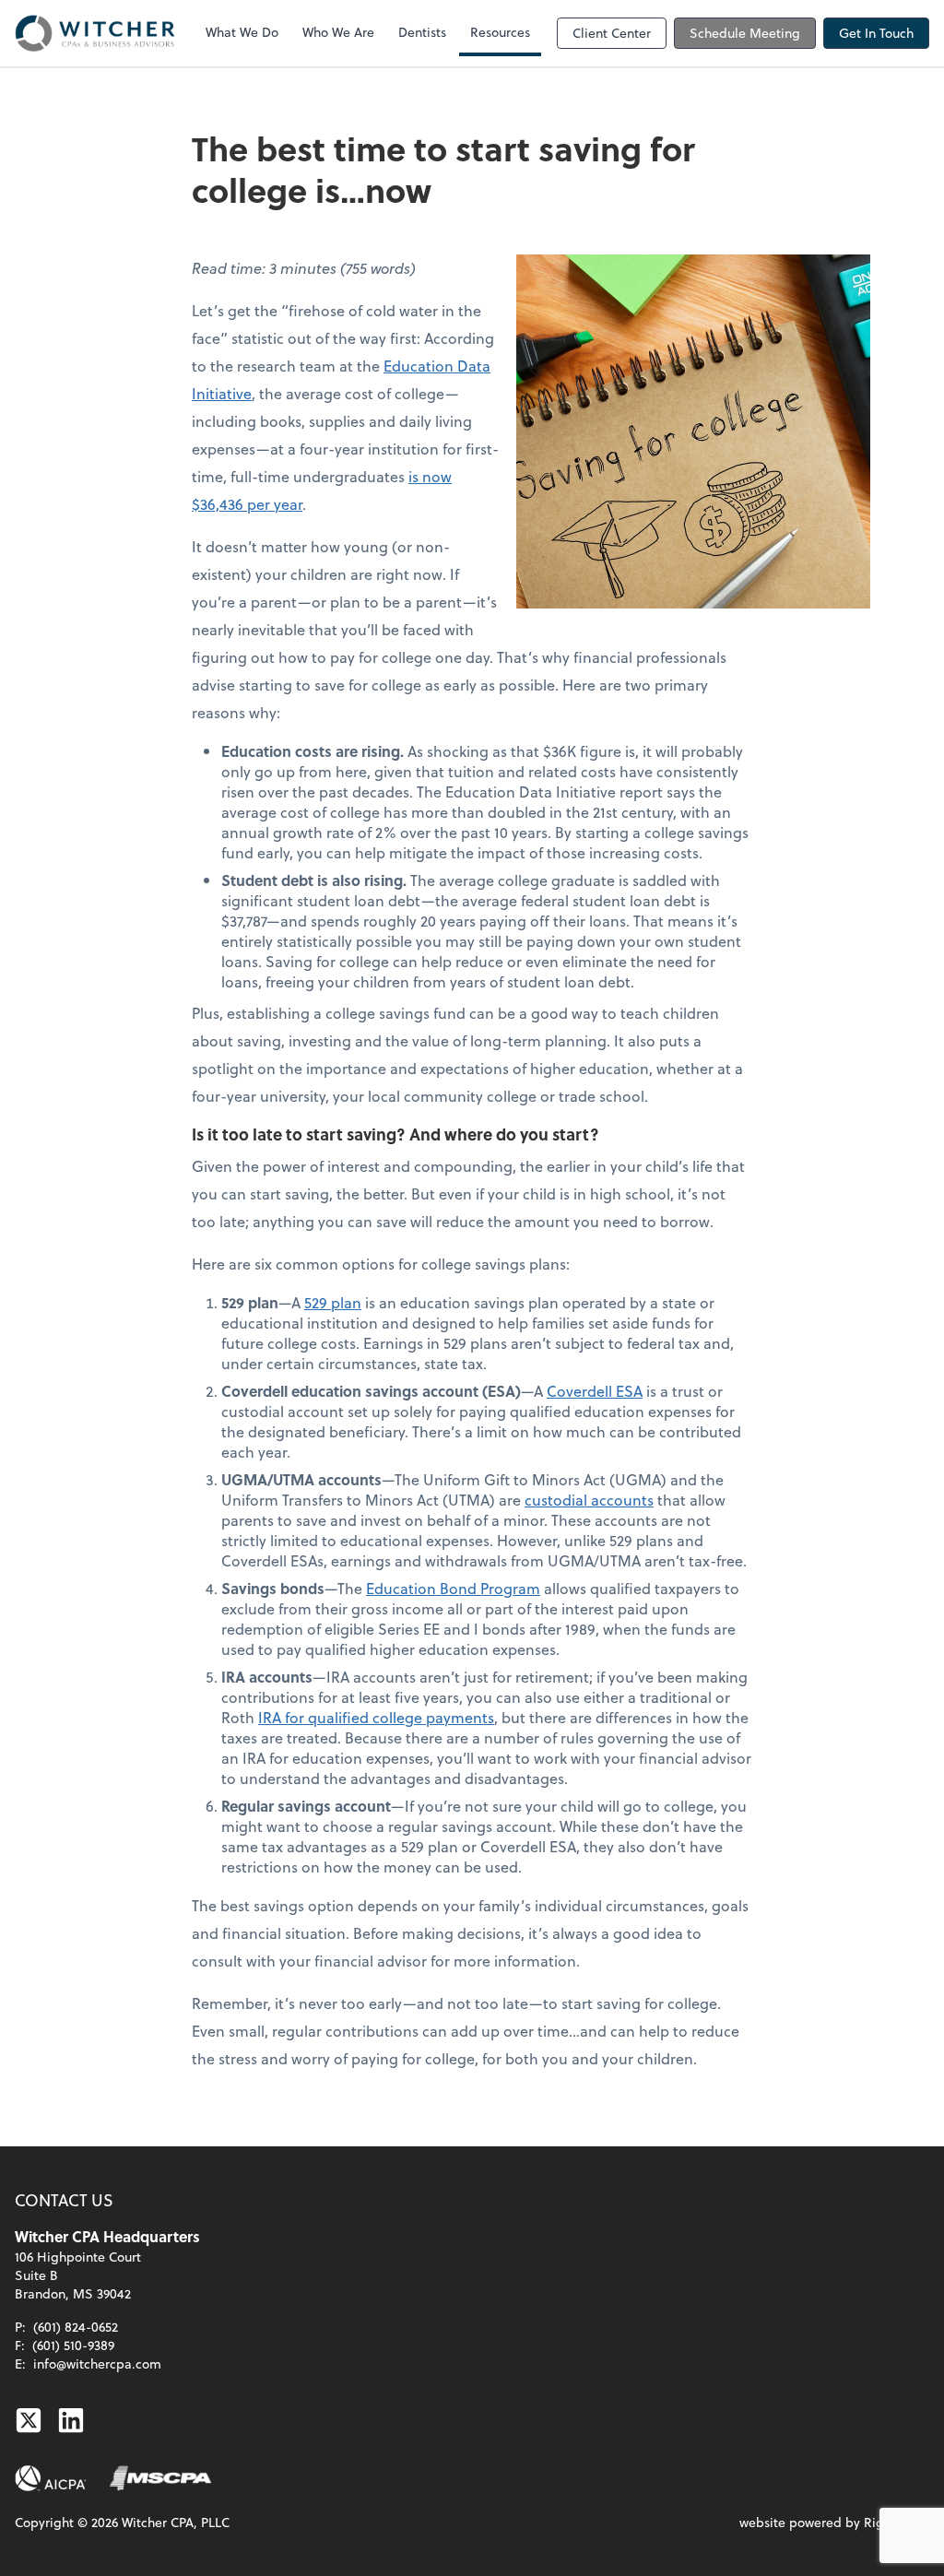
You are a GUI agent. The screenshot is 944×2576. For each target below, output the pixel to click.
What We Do (242, 32)
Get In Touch (876, 33)
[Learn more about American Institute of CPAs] (51, 2478)
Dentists (422, 32)
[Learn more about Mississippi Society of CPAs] (160, 2478)
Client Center (612, 33)
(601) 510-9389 (73, 2345)
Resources (500, 32)
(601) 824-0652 (76, 2327)
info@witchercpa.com (97, 2363)
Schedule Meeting (745, 33)
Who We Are (338, 32)
